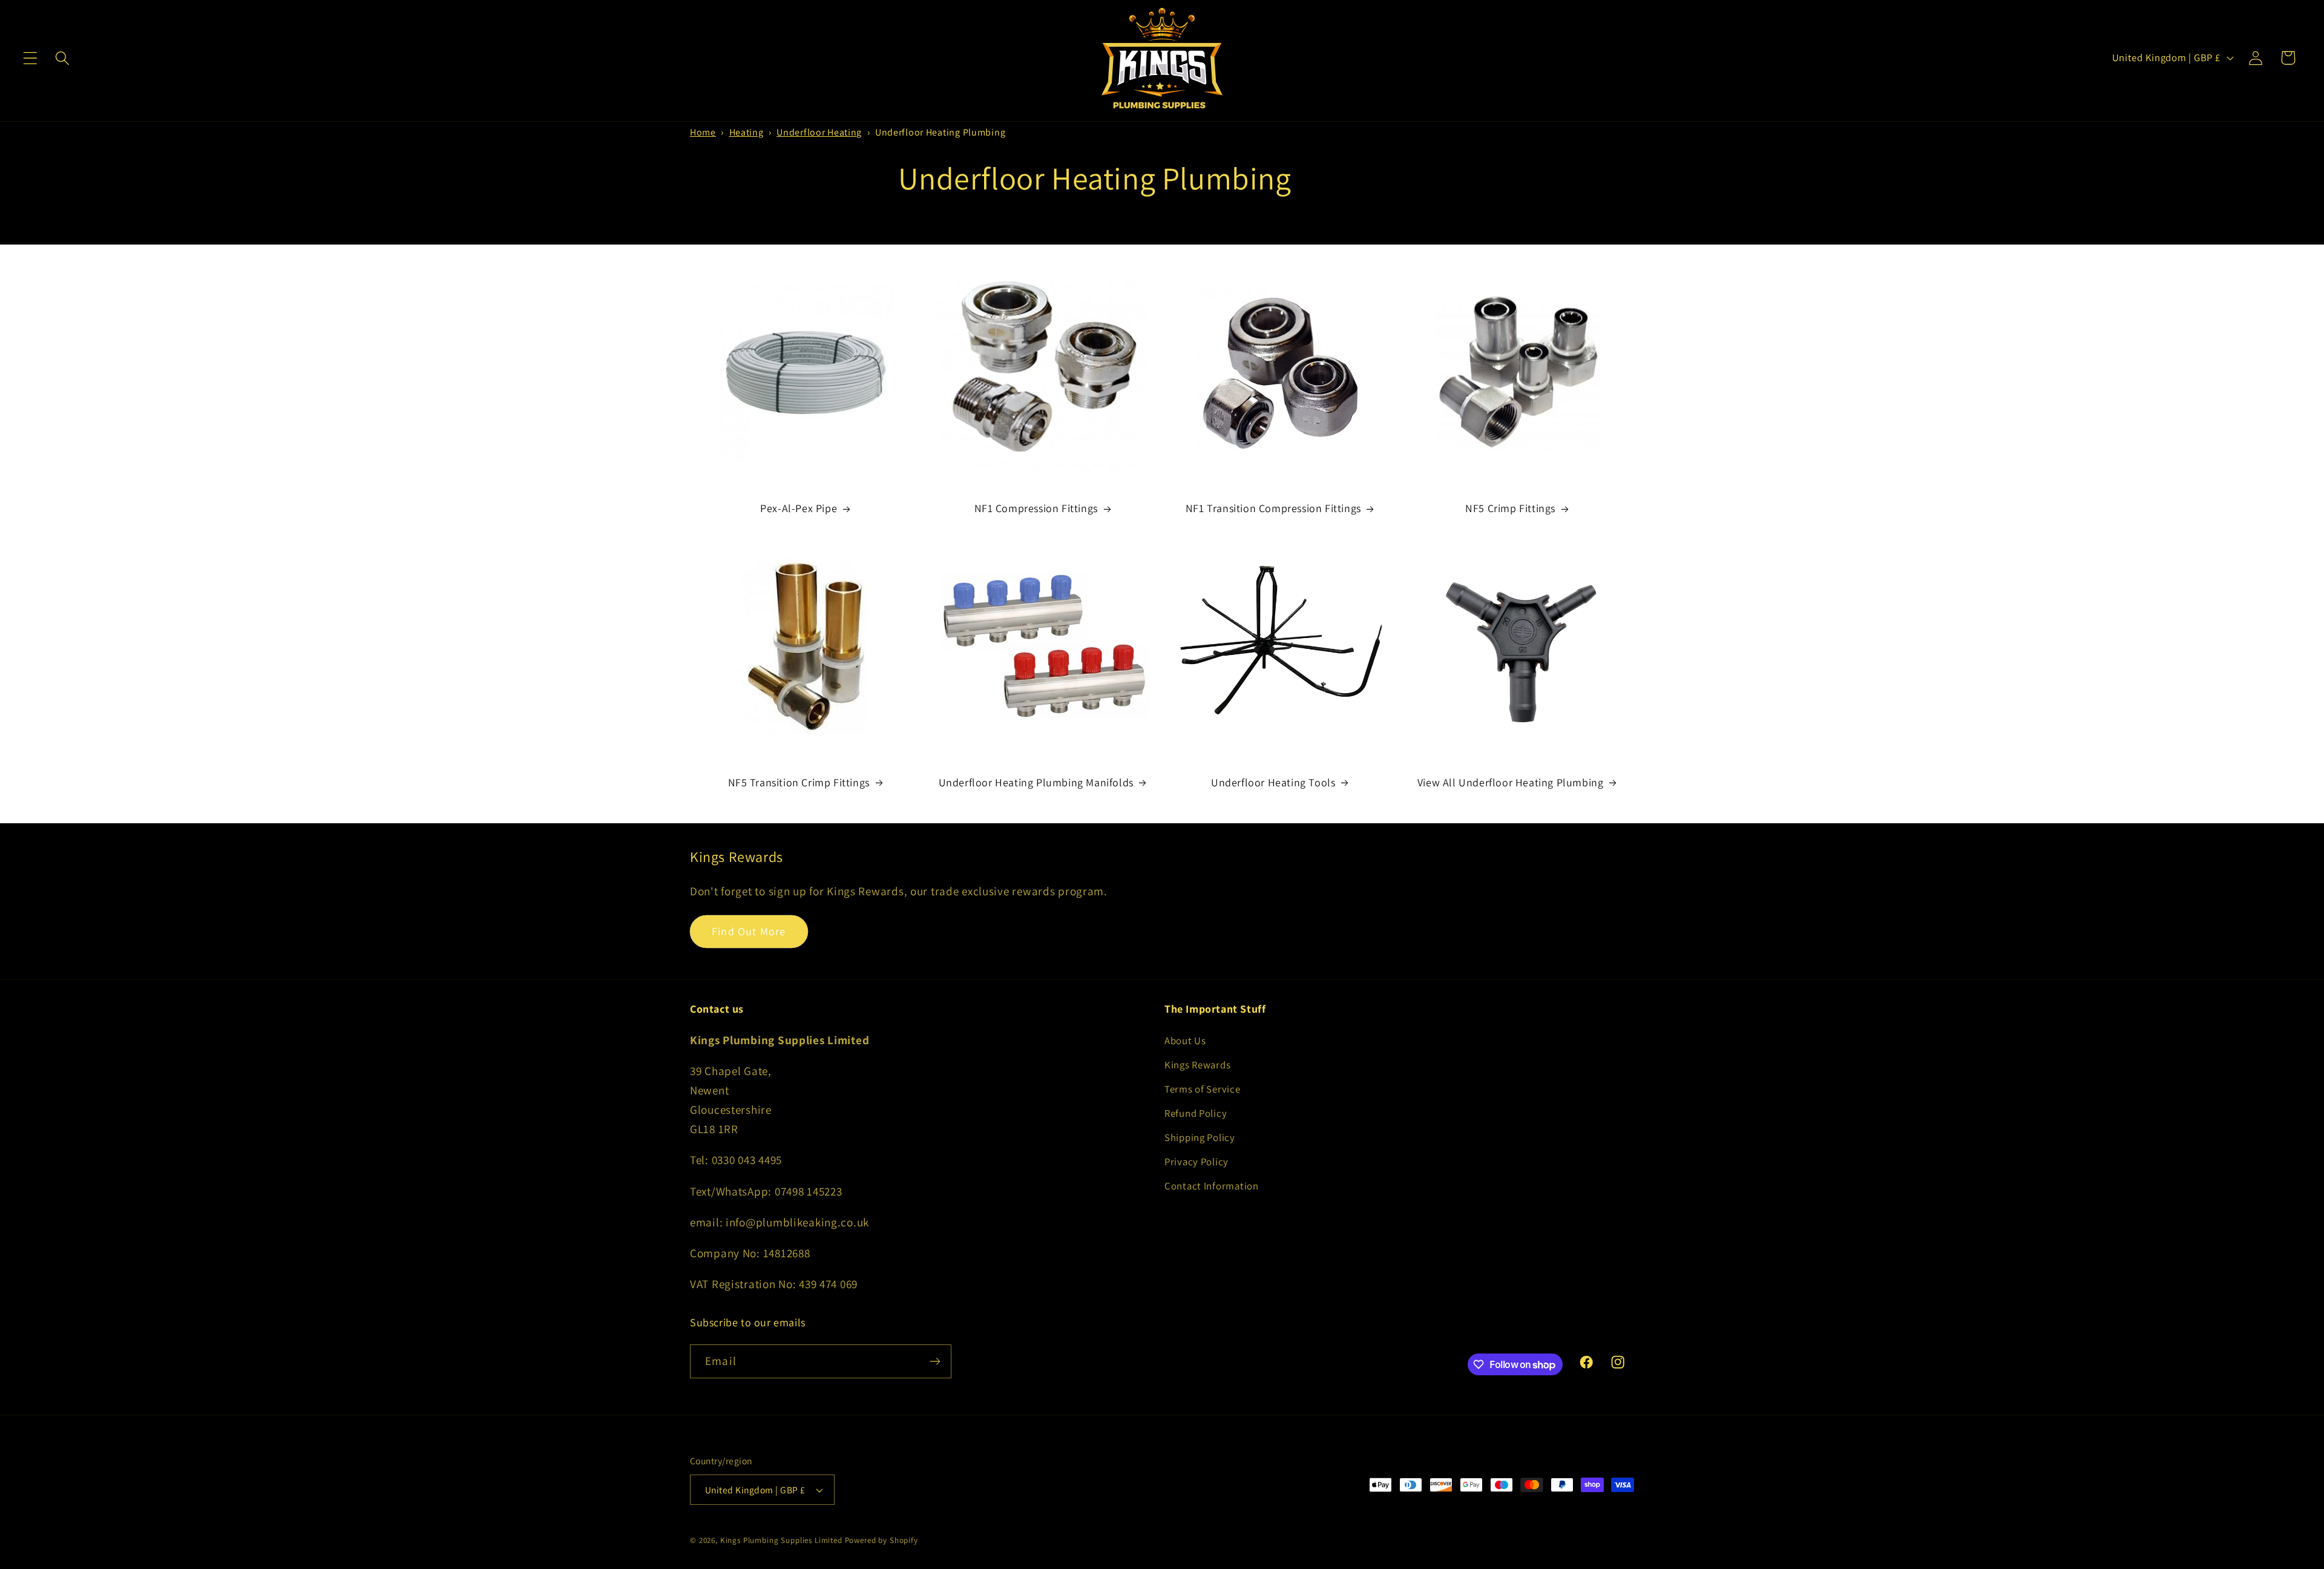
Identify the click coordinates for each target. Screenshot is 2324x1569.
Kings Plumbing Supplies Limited (781, 1540)
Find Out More (749, 931)
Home (703, 132)
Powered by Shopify (881, 1540)
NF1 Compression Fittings (1036, 508)
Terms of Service (1203, 1089)
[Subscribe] (935, 1361)
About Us (1185, 1041)
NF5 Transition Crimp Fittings (799, 782)
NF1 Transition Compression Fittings (1273, 508)
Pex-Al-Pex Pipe (799, 508)
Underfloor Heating (819, 132)
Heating (747, 132)
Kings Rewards (1197, 1065)
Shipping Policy (1200, 1137)
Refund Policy (1196, 1113)
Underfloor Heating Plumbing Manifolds (1036, 782)
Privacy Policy (1196, 1162)
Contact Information (1212, 1186)
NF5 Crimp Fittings (1510, 508)
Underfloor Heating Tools (1273, 782)
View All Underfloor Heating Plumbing (1511, 782)
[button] (31, 58)
